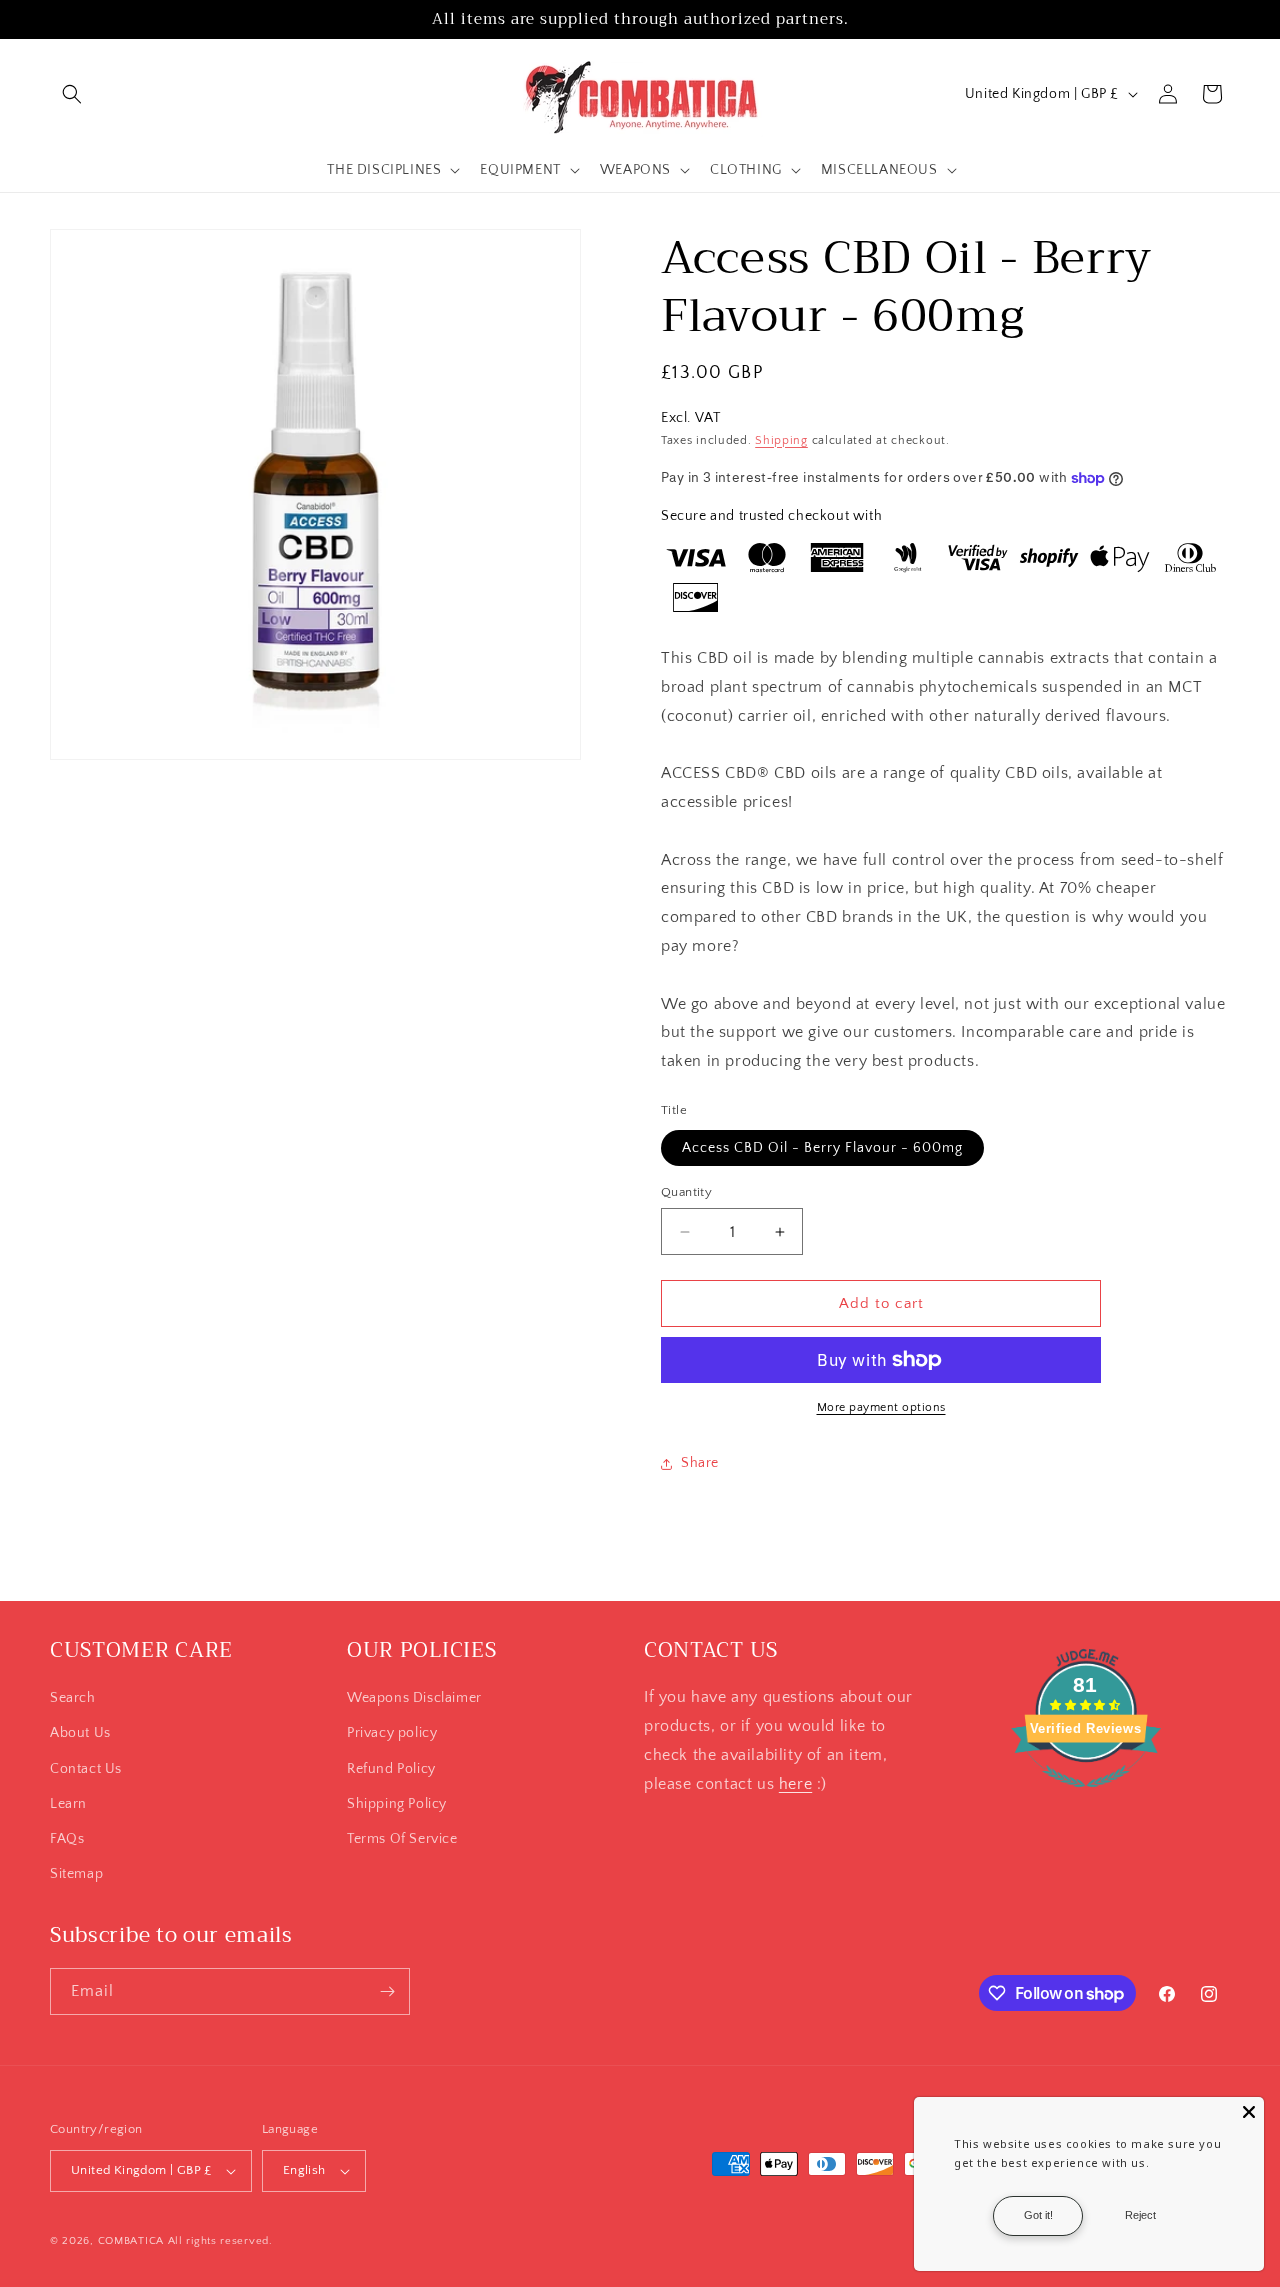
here (795, 1784)
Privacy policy (392, 1733)
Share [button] (700, 1463)
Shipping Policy (397, 1804)
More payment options (881, 1407)
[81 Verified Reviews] (1086, 1798)
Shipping (781, 440)
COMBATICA (131, 2241)
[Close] (1249, 2112)
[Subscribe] (387, 1991)
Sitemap (76, 1874)
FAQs (67, 1839)
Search (73, 1698)
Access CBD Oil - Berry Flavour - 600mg (822, 1148)
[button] (72, 94)
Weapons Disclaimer (414, 1698)
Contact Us (86, 1769)
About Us (80, 1733)
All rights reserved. (220, 2241)
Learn (68, 1804)
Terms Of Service (402, 1839)
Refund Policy (391, 1769)
